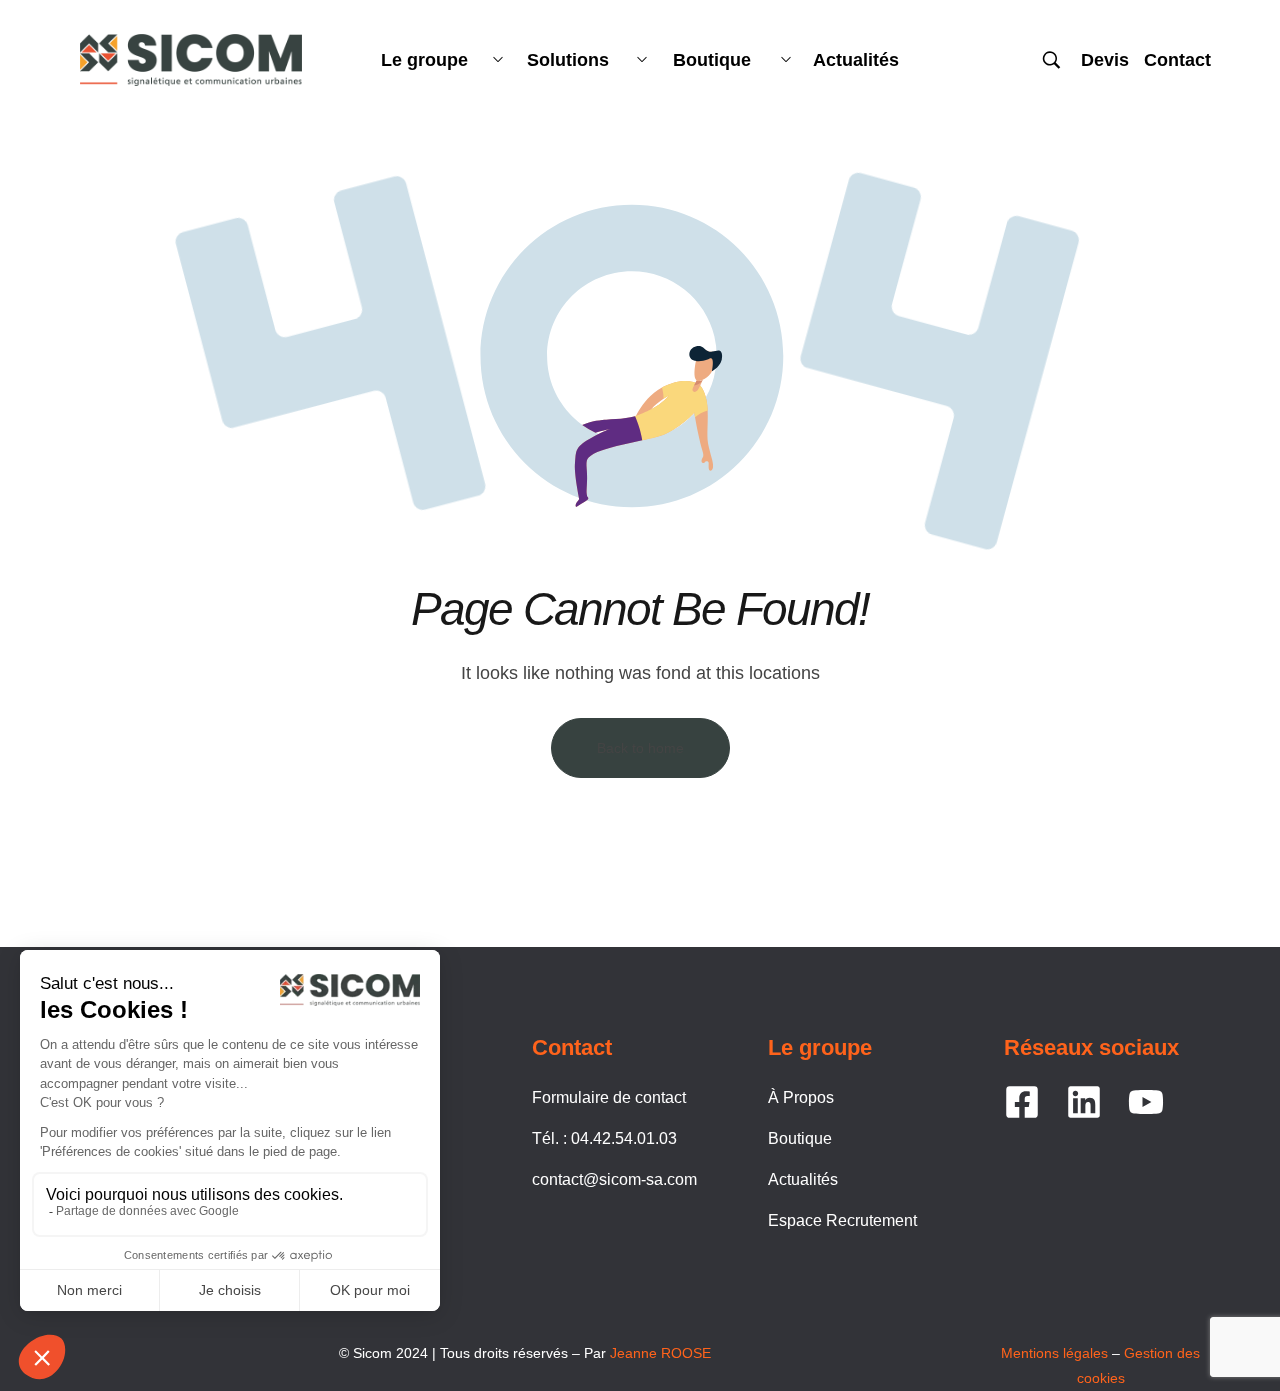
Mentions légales (1054, 1353)
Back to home (640, 748)
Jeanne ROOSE (660, 1353)
